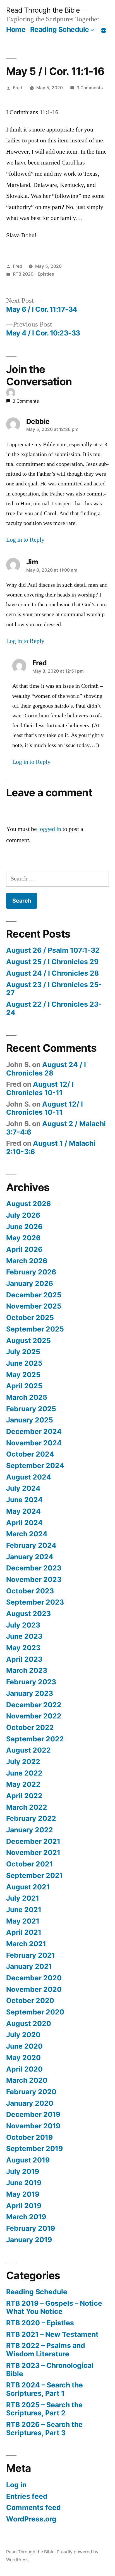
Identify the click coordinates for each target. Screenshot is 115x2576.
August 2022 (28, 1750)
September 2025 (35, 1329)
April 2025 (24, 1386)
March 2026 (27, 1261)
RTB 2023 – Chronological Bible (50, 2370)
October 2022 (30, 1727)
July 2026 (23, 1215)
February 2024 (31, 1545)
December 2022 (34, 1705)
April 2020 (24, 2069)
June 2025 (24, 1363)
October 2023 (30, 1591)
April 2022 (24, 1796)
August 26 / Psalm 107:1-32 (53, 950)
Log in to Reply (25, 540)
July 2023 (23, 1625)
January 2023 (30, 1693)
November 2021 (33, 1852)
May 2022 (23, 1784)
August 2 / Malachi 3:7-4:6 (56, 1128)
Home (16, 29)
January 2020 (30, 2103)
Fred (18, 88)
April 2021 (24, 1932)
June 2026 (24, 1227)
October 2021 (29, 1864)
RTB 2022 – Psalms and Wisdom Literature (46, 2350)
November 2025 (34, 1306)
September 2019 (34, 2148)
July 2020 (23, 2035)
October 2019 (29, 2137)
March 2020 (27, 2080)
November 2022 (34, 1716)
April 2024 (24, 1523)
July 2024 (23, 1488)
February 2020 (31, 2092)
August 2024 (29, 1477)
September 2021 (34, 1875)
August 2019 (28, 2160)
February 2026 (31, 1272)
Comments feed (33, 2507)
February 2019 (31, 2228)
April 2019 (24, 2206)
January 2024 (30, 1557)
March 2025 (27, 1397)
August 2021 (28, 1887)
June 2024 (24, 1500)
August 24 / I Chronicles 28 (52, 973)
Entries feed (27, 2496)
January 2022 (30, 1830)
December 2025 (34, 1295)
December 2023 (34, 1568)
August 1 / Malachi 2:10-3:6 (51, 1147)
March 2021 (26, 1944)
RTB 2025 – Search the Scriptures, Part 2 (44, 2409)
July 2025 (23, 1352)
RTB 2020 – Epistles (40, 2323)
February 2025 (31, 1409)
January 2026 (30, 1283)
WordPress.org (31, 2519)
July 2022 (23, 1762)
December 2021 (33, 1841)
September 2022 (35, 1739)
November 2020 (34, 1989)
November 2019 (33, 2126)
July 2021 (23, 1898)
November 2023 (34, 1579)
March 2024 (27, 1534)
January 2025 (30, 1420)
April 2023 (24, 1659)
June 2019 (24, 2183)
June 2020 (24, 2046)
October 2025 (30, 1318)
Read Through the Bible (43, 10)
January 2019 (29, 2240)
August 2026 (28, 1204)
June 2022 (24, 1773)
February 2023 (31, 1682)
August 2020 (29, 2023)
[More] (104, 30)
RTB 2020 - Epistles (33, 274)
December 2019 (33, 2114)
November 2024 (34, 1443)
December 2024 (34, 1431)
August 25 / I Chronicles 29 (52, 962)
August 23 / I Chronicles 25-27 (54, 989)
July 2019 (23, 2171)
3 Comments (90, 88)
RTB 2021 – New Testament (52, 2334)
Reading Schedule (60, 29)
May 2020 (23, 2058)
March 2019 (26, 2217)
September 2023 (35, 1602)
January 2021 (29, 1966)
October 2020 (30, 2000)
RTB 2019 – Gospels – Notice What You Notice (54, 2307)
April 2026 (24, 1249)
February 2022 (31, 1818)
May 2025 (23, 1375)
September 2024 (35, 1466)
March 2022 (27, 1807)
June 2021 (24, 1910)
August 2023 (28, 1614)
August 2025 (28, 1340)
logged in (50, 829)
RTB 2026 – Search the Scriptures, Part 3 (44, 2429)
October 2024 (30, 1454)
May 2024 (23, 1511)
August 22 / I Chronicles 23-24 (54, 1008)
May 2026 (23, 1238)
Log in (16, 2485)
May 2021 (23, 1921)
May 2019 (23, 2194)
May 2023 (23, 1648)
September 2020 (35, 2012)
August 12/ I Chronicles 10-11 (40, 1088)
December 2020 (34, 1978)
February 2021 (31, 1955)
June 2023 (24, 1636)
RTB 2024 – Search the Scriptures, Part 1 (45, 2389)
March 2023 (27, 1670)
